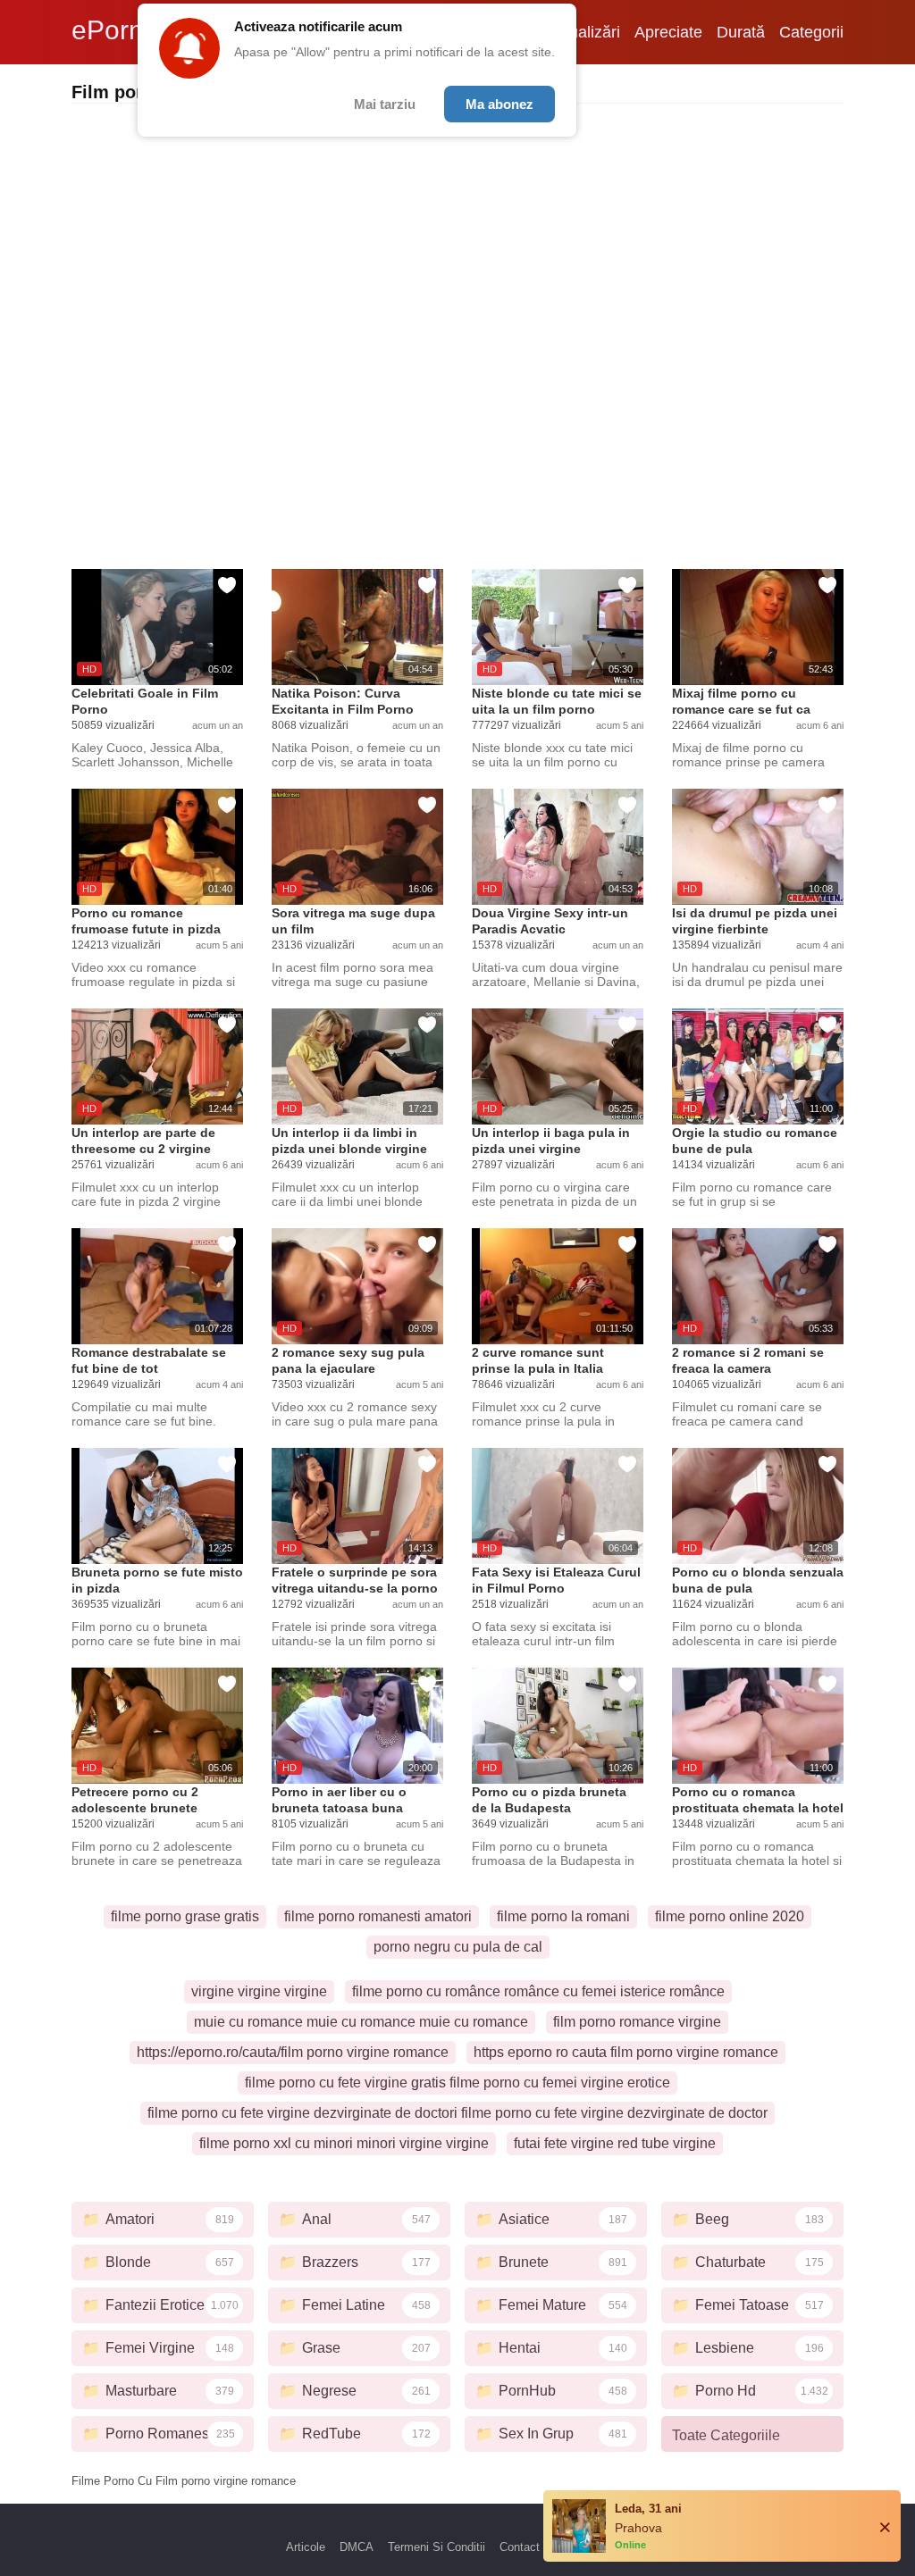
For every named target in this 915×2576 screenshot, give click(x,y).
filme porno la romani (563, 1916)
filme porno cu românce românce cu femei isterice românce (538, 1991)
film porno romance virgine (637, 2022)
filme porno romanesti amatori (378, 1916)
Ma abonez (499, 104)
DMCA (357, 2547)
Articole (306, 2547)
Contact (520, 2547)
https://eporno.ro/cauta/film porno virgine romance (293, 2052)
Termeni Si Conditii (437, 2547)
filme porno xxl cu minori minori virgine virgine (344, 2143)
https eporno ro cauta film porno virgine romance (626, 2052)
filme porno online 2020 (730, 1916)
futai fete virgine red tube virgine (615, 2143)
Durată (741, 32)
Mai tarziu (385, 104)
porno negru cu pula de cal (458, 1947)
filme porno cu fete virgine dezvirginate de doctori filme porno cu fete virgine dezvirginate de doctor (457, 2113)
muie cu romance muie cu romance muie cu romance (361, 2022)
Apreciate (668, 32)
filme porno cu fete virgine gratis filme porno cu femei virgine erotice (457, 2083)
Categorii (811, 32)
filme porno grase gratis (185, 1916)
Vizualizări (583, 32)
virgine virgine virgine (259, 1991)
